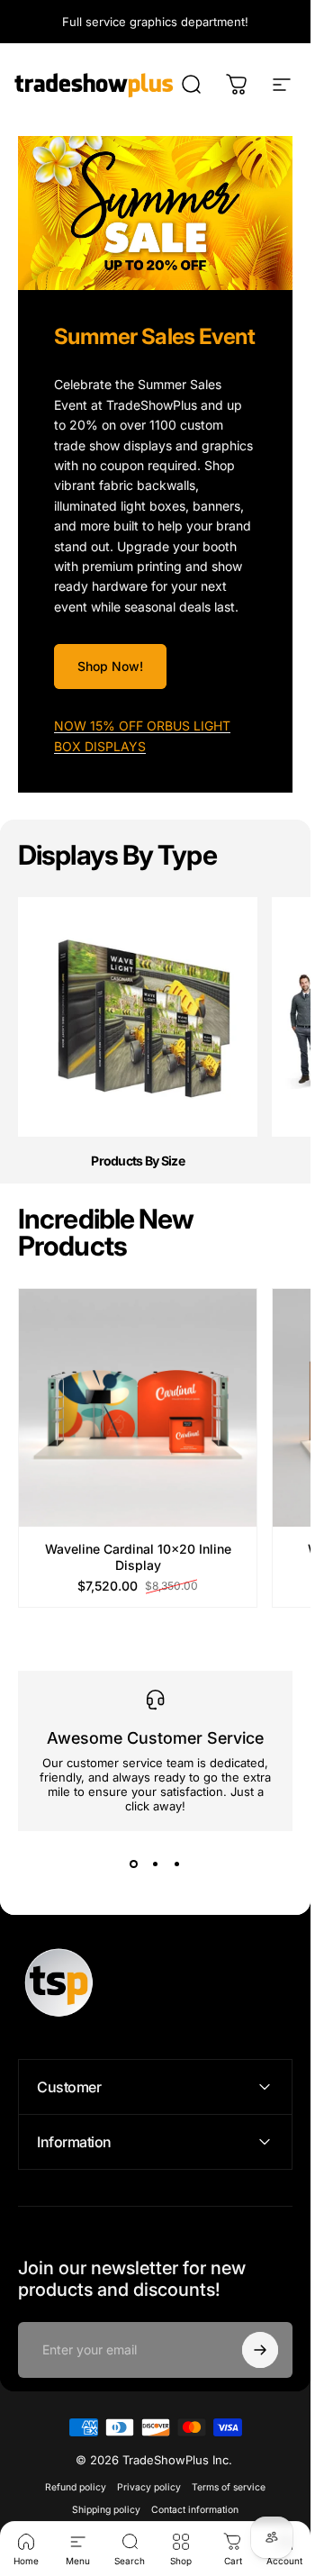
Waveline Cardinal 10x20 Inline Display (138, 1558)
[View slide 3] (177, 1864)
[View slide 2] (156, 1864)
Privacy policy (149, 2487)
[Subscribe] (260, 2350)
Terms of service (229, 2487)
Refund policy (76, 2487)
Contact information (195, 2510)
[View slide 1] (134, 1864)
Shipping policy (106, 2510)
